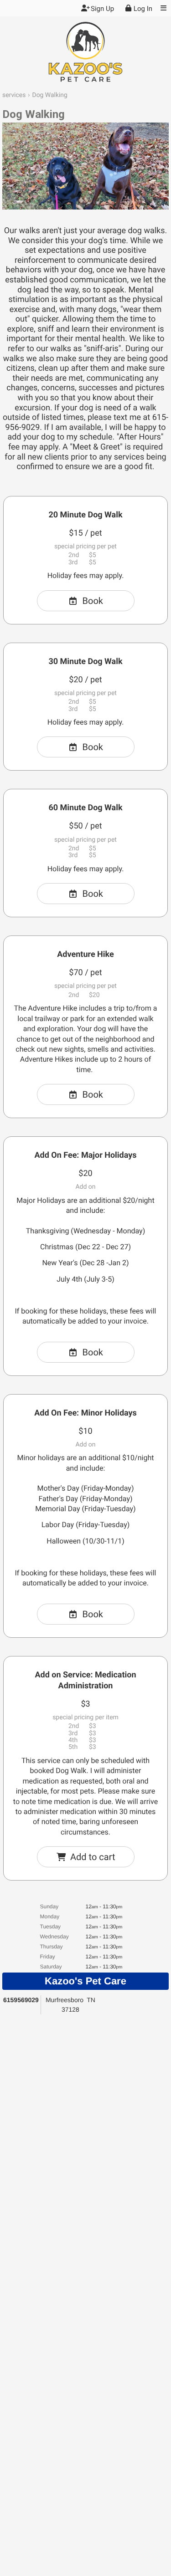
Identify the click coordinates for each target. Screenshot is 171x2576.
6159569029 (21, 2000)
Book (93, 601)
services (14, 95)
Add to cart (93, 1857)
